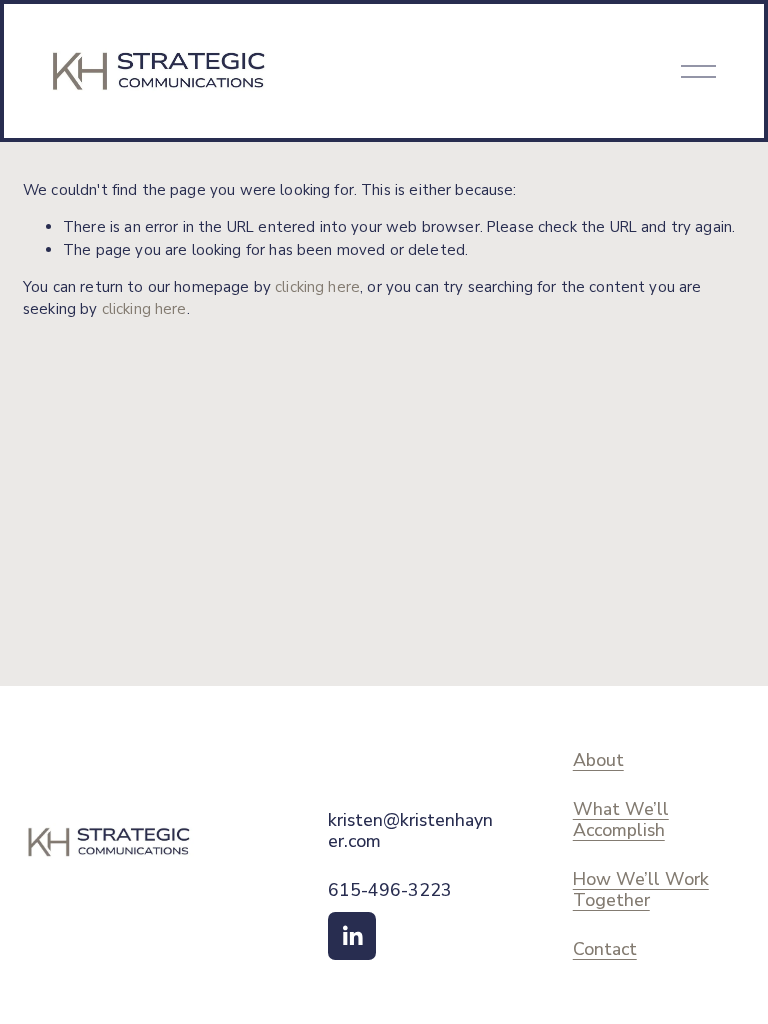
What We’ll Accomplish (621, 820)
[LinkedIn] (352, 936)
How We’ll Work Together (641, 890)
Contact (605, 949)
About (598, 760)
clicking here (317, 287)
